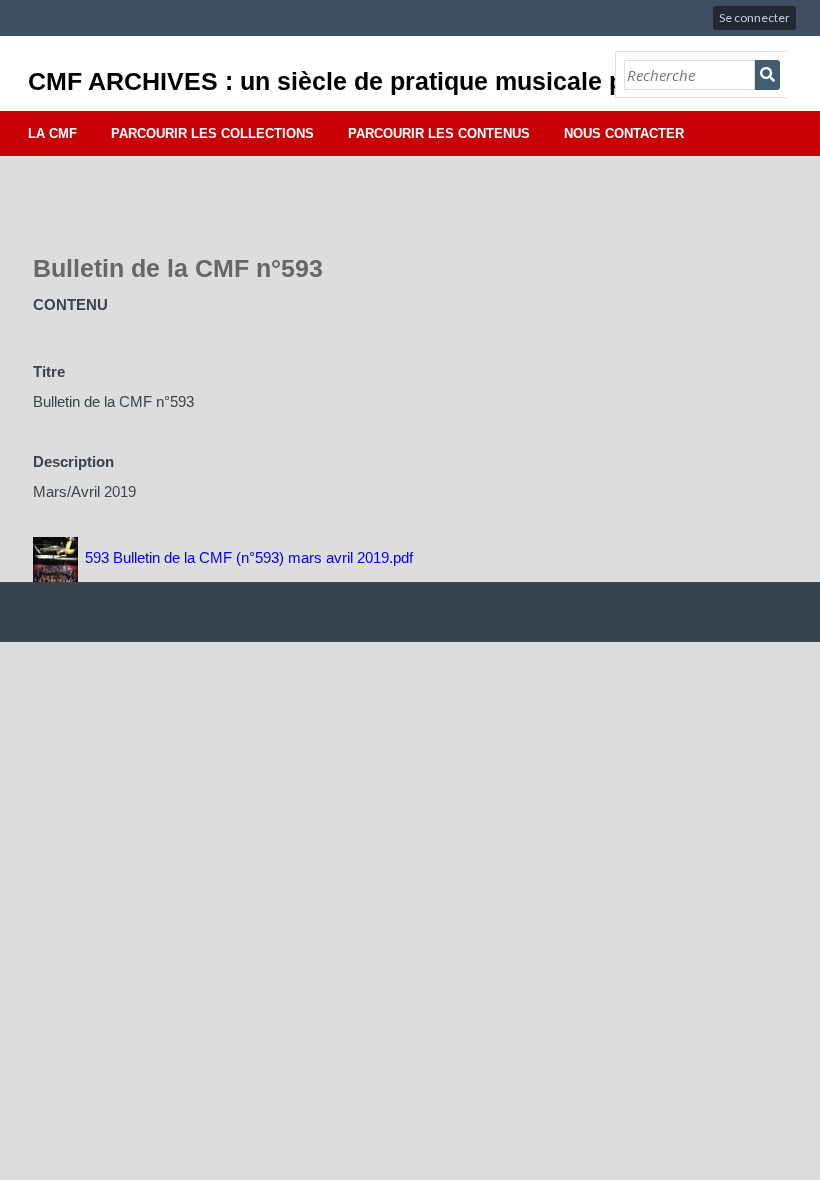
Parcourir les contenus (439, 133)
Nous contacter (624, 133)
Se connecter (754, 17)
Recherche (767, 75)
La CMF (52, 133)
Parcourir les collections (212, 133)
